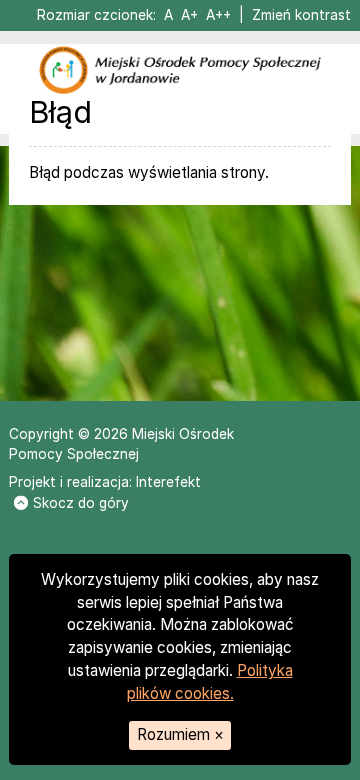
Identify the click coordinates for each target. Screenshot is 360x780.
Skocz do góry (81, 503)
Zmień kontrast (301, 15)
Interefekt (168, 482)
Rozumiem (180, 734)
